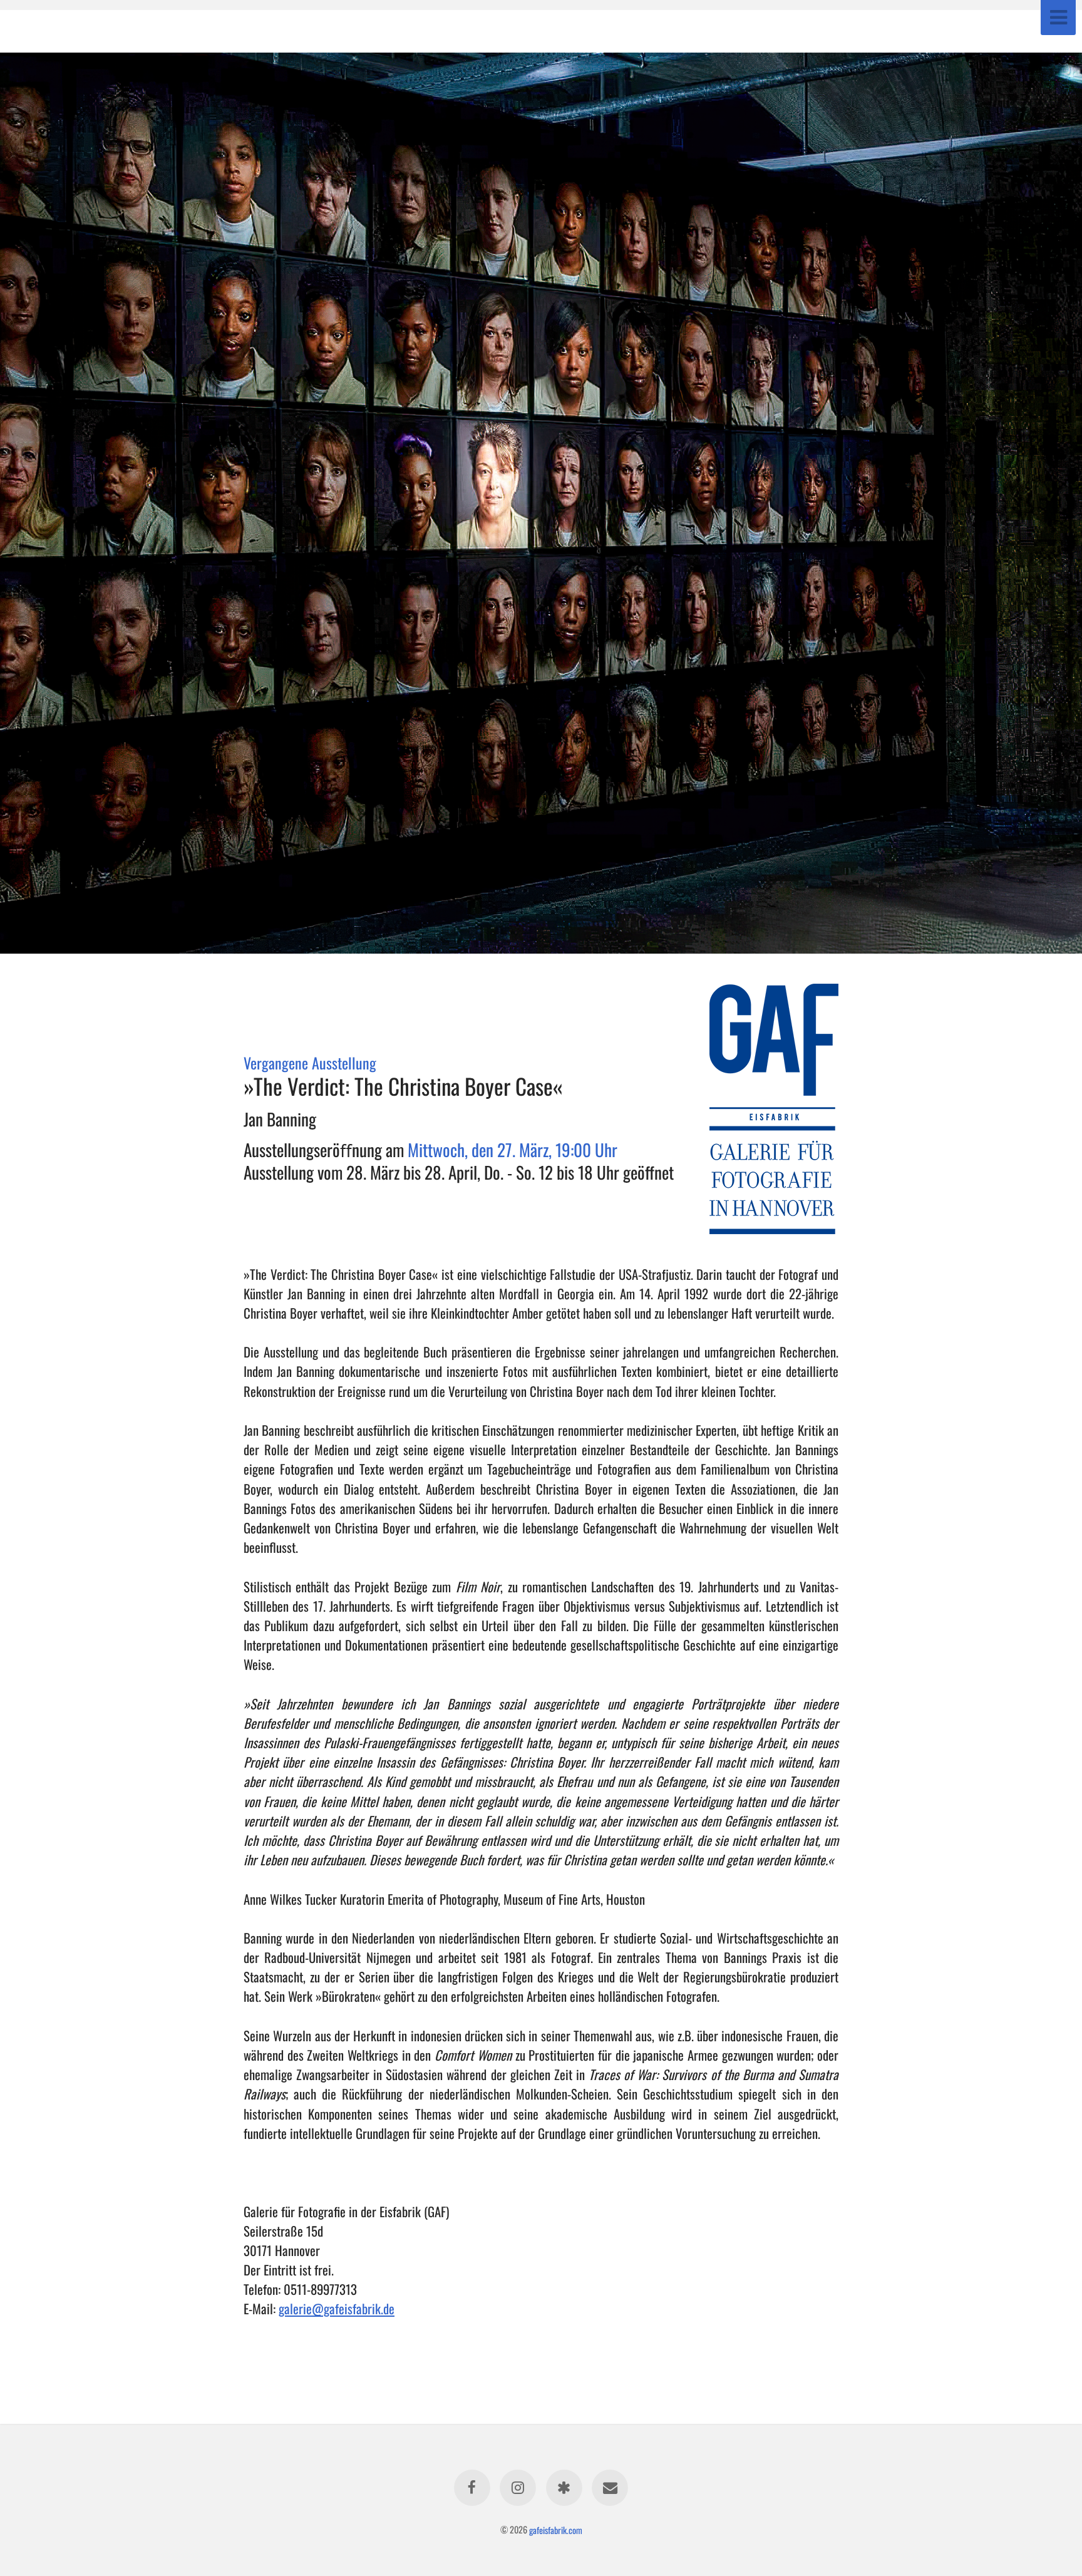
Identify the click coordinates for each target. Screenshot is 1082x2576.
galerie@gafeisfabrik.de (337, 2308)
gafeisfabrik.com (556, 2529)
